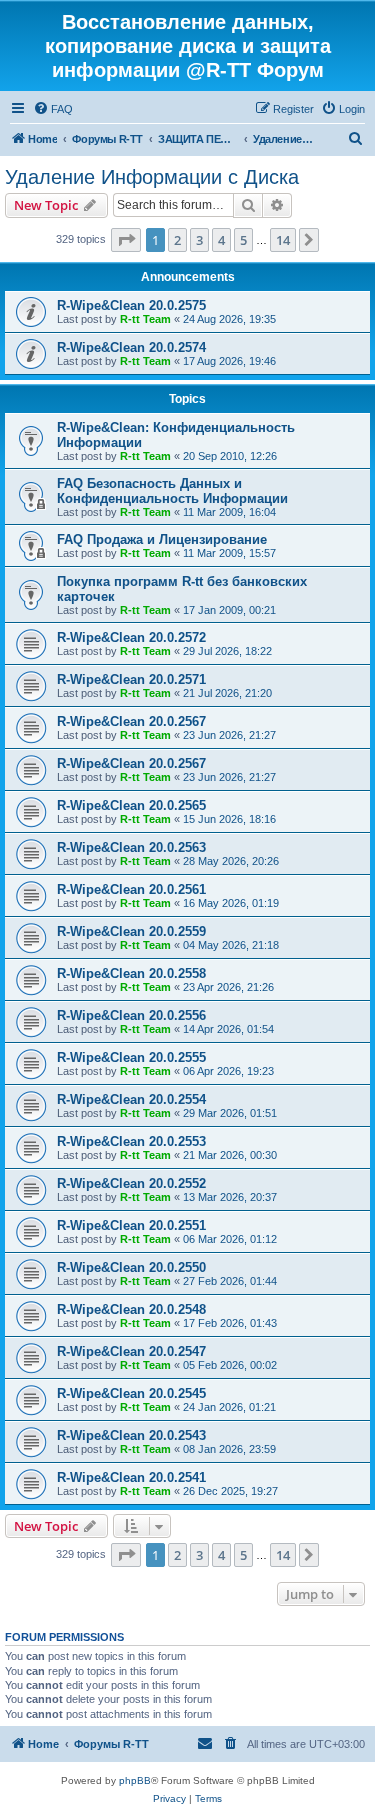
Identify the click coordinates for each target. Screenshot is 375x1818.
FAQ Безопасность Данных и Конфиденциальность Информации (172, 491)
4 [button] (221, 240)
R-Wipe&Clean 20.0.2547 (131, 1351)
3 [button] (199, 240)
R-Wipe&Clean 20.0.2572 (131, 637)
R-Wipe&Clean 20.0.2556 (131, 1015)
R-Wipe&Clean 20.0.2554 (131, 1099)
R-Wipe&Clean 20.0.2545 (131, 1393)
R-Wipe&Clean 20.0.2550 (131, 1267)
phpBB (135, 1780)
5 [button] (243, 240)
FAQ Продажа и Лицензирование (162, 539)
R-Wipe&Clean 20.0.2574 (131, 347)
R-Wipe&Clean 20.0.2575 (131, 305)
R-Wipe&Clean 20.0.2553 (131, 1141)
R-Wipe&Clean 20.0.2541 (131, 1477)
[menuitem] (53, 109)
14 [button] (283, 240)
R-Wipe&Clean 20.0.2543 (131, 1435)
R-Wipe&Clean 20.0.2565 (131, 805)
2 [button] (177, 240)
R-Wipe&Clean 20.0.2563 (131, 847)
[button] (126, 240)
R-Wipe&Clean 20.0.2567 (131, 721)
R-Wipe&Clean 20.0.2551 (131, 1225)
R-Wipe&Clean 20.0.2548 (131, 1309)
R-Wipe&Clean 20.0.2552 (131, 1183)
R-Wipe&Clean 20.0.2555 (131, 1057)
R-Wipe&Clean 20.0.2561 (131, 889)
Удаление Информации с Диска (152, 177)
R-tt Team (145, 319)
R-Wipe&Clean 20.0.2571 (131, 679)
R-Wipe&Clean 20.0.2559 (131, 931)
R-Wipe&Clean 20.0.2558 (131, 973)
